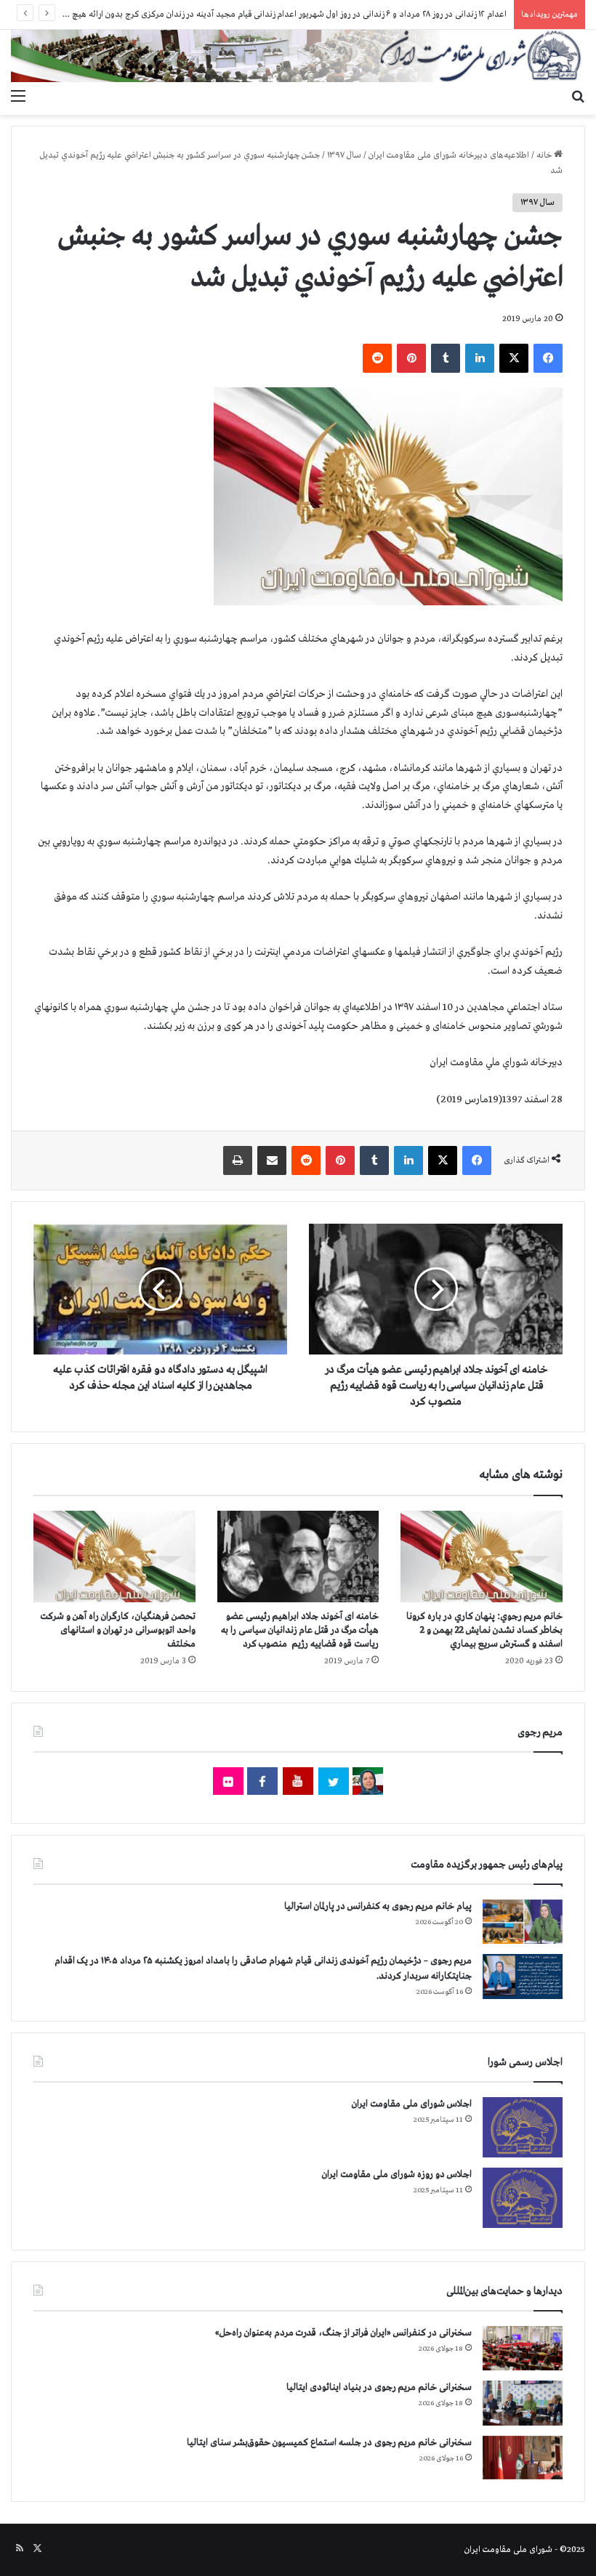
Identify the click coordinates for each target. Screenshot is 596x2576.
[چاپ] (238, 1160)
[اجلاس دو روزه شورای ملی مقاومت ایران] (523, 2198)
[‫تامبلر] (446, 358)
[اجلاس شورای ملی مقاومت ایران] (523, 2127)
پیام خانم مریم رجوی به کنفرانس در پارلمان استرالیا (378, 1906)
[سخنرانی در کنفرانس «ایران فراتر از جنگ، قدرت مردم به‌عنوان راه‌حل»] (523, 2348)
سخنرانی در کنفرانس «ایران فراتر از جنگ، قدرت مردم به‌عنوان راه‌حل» (343, 2333)
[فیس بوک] (548, 358)
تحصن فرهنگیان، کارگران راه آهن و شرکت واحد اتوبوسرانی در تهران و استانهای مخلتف (118, 1630)
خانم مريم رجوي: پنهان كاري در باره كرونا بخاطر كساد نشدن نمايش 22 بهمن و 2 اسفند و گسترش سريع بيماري (484, 1630)
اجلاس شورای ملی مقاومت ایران (412, 2104)
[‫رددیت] (377, 358)
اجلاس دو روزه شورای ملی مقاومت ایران (397, 2175)
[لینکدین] (480, 358)
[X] (514, 358)
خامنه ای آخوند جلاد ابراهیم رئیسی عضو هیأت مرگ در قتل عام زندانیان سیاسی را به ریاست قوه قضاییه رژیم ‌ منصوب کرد (300, 1630)
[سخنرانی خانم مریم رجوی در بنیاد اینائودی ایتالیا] (523, 2403)
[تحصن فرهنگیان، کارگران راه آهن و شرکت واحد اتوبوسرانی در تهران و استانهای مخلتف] (114, 1556)
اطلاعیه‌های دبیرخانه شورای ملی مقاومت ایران (449, 156)
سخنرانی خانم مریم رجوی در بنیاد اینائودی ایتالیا (379, 2387)
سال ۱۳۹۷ (344, 156)
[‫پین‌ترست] (411, 358)
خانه (545, 156)
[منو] (18, 97)
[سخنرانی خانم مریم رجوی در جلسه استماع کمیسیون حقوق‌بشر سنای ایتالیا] (523, 2458)
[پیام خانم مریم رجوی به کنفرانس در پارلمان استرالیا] (523, 1922)
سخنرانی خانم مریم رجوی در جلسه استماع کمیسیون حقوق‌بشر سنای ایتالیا (329, 2443)
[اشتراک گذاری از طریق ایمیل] (272, 1160)
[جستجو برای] (578, 97)
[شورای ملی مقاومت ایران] (298, 56)
